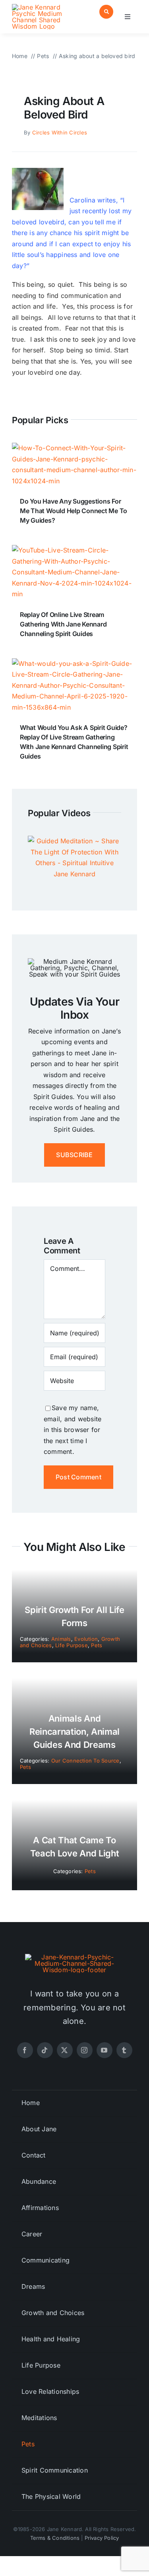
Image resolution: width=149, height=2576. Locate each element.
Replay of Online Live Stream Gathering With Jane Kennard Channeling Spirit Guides (63, 624)
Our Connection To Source (85, 1761)
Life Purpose (72, 1645)
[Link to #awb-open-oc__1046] (106, 12)
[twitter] (65, 2050)
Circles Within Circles (60, 132)
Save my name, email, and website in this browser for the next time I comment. (73, 1430)
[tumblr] (124, 2050)
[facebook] (25, 2050)
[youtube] (104, 2050)
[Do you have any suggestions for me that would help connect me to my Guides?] (74, 448)
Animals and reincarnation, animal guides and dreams (74, 1732)
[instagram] (85, 2050)
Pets (97, 1645)
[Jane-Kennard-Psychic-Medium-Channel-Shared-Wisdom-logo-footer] (75, 1957)
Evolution (86, 1639)
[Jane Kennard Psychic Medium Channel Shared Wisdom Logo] (42, 7)
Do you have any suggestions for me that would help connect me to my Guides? (74, 511)
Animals (61, 1639)
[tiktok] (45, 2050)
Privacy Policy (102, 2538)
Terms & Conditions (55, 2538)
